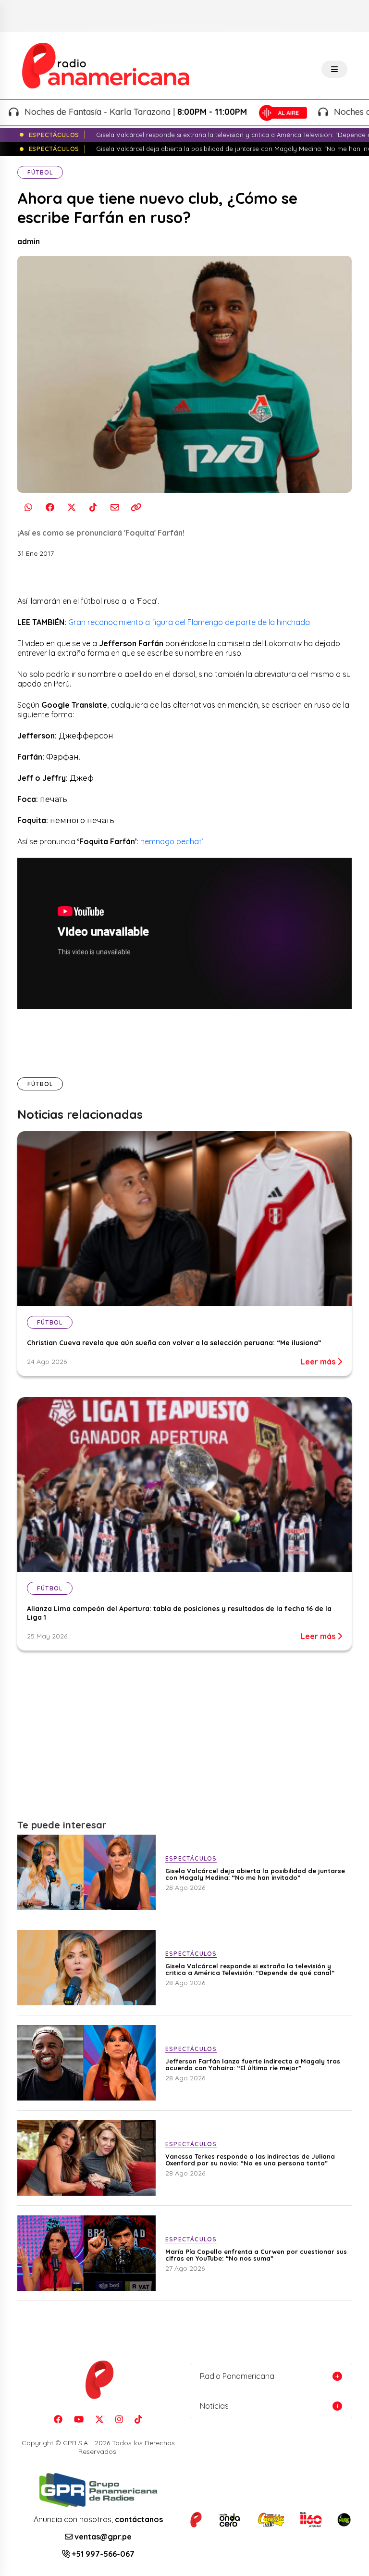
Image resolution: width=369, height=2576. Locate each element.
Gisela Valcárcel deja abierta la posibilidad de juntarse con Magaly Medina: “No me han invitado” (255, 1874)
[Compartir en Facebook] (50, 507)
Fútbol (40, 172)
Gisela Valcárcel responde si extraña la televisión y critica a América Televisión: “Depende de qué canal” (250, 1969)
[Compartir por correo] (115, 507)
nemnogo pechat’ (172, 841)
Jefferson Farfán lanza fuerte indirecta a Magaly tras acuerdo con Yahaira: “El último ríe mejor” (253, 2064)
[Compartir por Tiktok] (93, 507)
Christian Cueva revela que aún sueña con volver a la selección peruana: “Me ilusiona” (174, 1343)
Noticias (214, 2406)
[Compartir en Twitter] (71, 507)
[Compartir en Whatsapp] (28, 507)
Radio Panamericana (237, 2376)
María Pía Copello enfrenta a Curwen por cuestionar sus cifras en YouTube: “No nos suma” (256, 2255)
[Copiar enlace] (136, 507)
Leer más (319, 1362)
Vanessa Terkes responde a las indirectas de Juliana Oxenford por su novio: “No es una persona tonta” (250, 2160)
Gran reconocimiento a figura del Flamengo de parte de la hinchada (190, 622)
